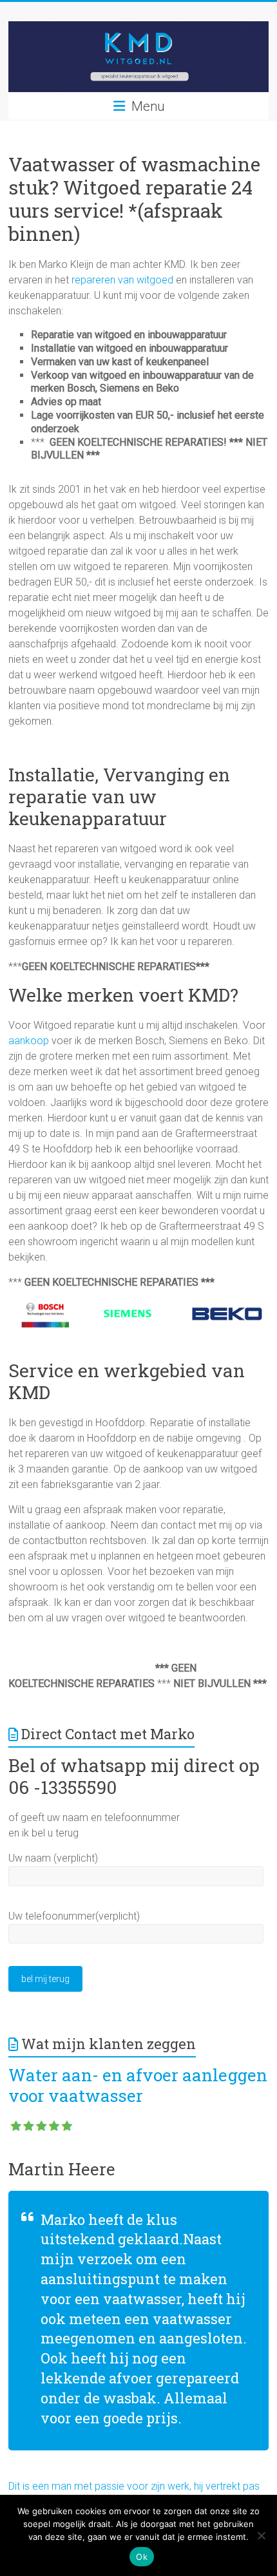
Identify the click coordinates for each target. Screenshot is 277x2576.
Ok (142, 2557)
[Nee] (261, 2535)
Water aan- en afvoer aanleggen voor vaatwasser (138, 2085)
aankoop (29, 1041)
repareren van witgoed (122, 280)
